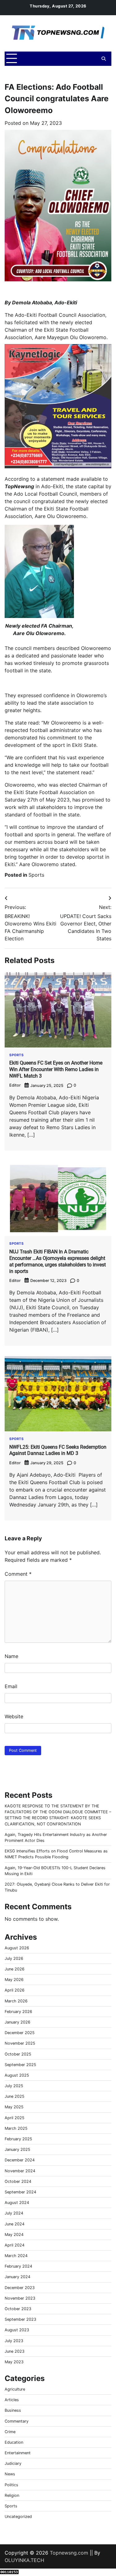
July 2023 (14, 2341)
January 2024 (17, 2277)
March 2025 (16, 2128)
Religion (12, 2495)
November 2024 (20, 2171)
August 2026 (17, 1948)
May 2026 (14, 1980)
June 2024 (15, 2224)
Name (11, 1656)
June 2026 (15, 1969)
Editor (15, 1085)
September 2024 (20, 2192)
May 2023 (14, 2362)
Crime (10, 2432)
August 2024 (17, 2203)
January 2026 (17, 2022)
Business (13, 2410)
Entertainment (18, 2453)
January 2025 (17, 2149)
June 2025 (15, 2096)
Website (14, 1716)
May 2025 (14, 2107)
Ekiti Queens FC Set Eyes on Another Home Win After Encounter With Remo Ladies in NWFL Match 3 (56, 1069)
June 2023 (15, 2351)
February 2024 (18, 2266)
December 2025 (20, 2033)
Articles (12, 2400)
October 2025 (18, 2054)
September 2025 (20, 2065)
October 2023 (18, 2309)
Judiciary (13, 2463)
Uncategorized (18, 2517)
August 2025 (17, 2075)
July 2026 (14, 1958)
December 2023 (20, 2288)
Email (11, 1686)
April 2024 (15, 2245)
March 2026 (16, 2001)
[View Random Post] (93, 59)
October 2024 (18, 2181)
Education (14, 2442)
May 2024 (14, 2235)
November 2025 (20, 2043)
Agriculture (15, 2389)
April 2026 (15, 1990)
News (10, 2474)
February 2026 (18, 2012)
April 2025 (15, 2118)
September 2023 (20, 2319)
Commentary (17, 2421)
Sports (36, 875)
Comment (18, 1574)
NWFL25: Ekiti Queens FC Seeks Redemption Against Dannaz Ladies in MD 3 (58, 1450)
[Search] (104, 59)
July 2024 (14, 2213)
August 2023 (17, 2330)
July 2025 (14, 2086)
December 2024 (20, 2160)
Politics (11, 2485)
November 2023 (20, 2298)
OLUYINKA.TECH (24, 2560)
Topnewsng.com (69, 2553)
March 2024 (16, 2256)
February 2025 (18, 2139)
